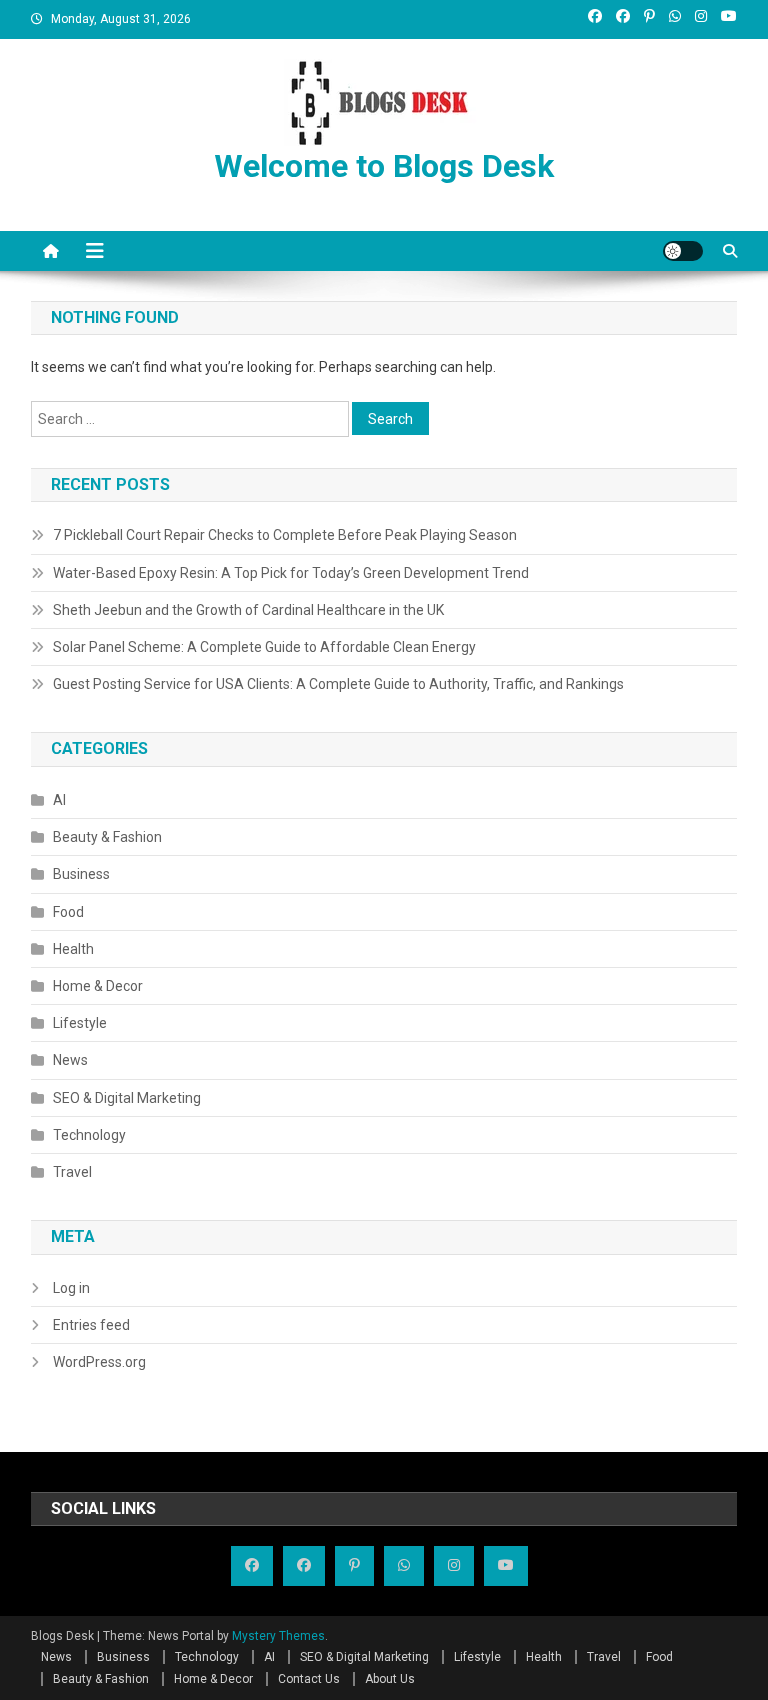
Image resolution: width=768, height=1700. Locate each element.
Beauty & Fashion (107, 837)
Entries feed (91, 1325)
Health (73, 949)
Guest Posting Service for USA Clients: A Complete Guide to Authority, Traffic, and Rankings (338, 684)
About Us (390, 1679)
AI (59, 800)
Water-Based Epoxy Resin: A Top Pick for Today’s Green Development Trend (291, 573)
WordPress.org (99, 1362)
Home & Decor (98, 986)
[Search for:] (191, 417)
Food (68, 912)
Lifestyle (80, 1023)
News (70, 1060)
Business (81, 874)
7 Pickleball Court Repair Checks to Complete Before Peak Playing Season (285, 535)
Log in (71, 1288)
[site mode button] (683, 251)
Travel (72, 1172)
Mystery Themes (278, 1636)
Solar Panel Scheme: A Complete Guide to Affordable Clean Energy (264, 647)
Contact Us (309, 1679)
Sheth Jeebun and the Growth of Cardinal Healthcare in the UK (248, 610)
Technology (89, 1135)
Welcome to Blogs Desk (384, 166)
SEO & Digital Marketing (127, 1098)
